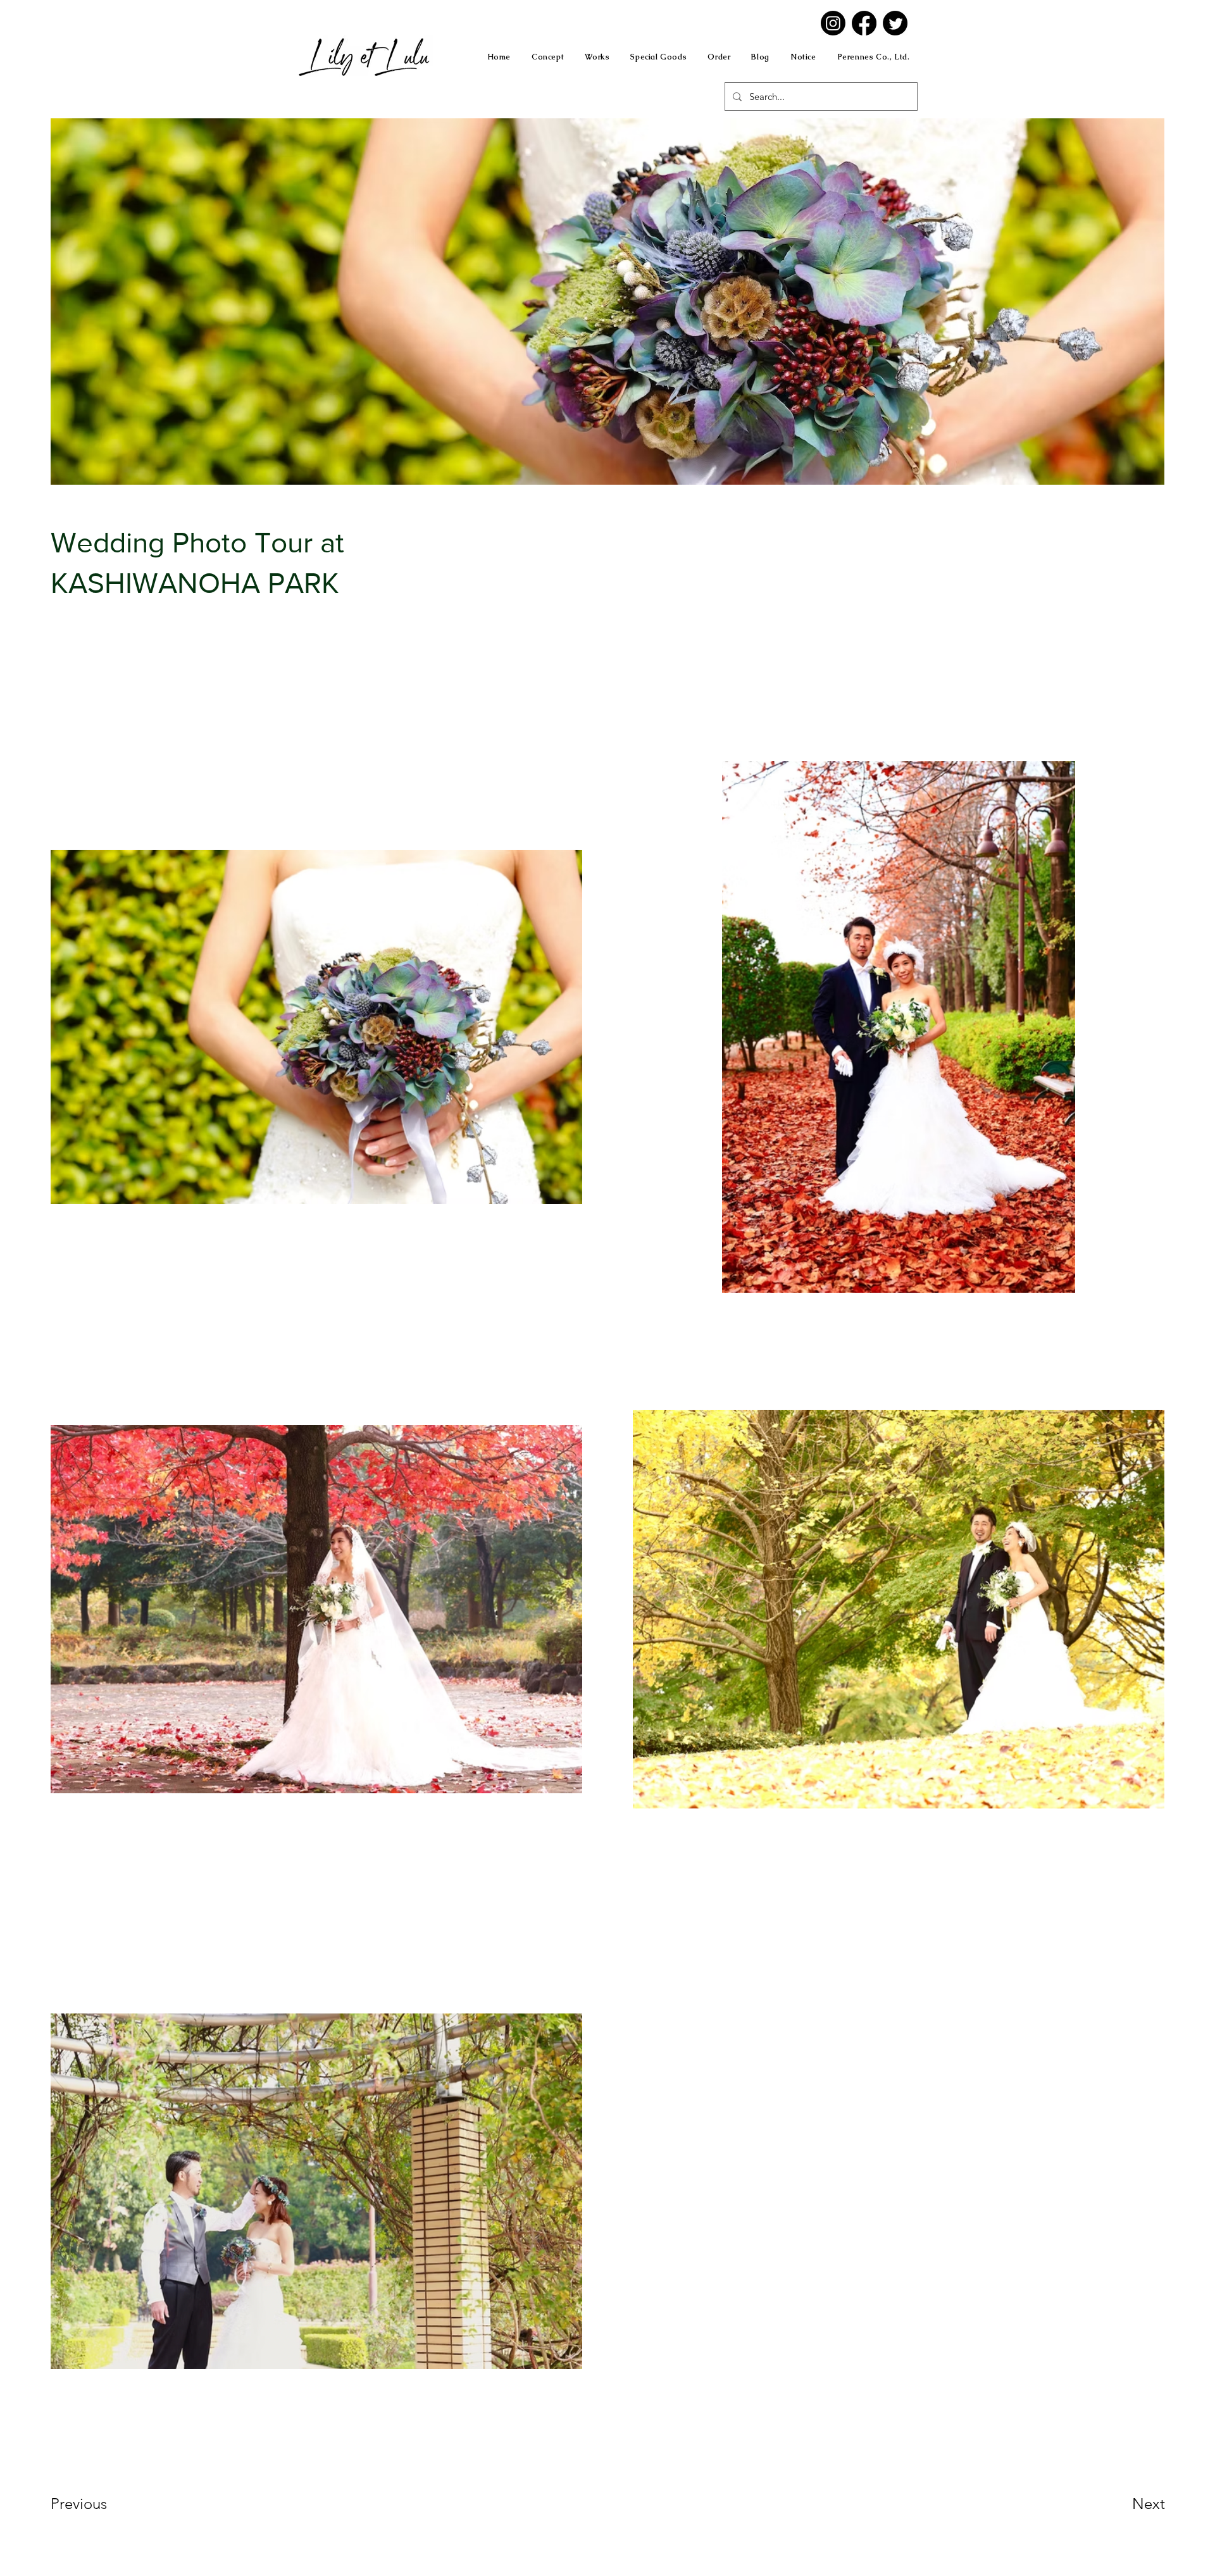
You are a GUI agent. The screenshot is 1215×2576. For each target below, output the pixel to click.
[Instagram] (833, 23)
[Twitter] (895, 23)
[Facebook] (864, 23)
